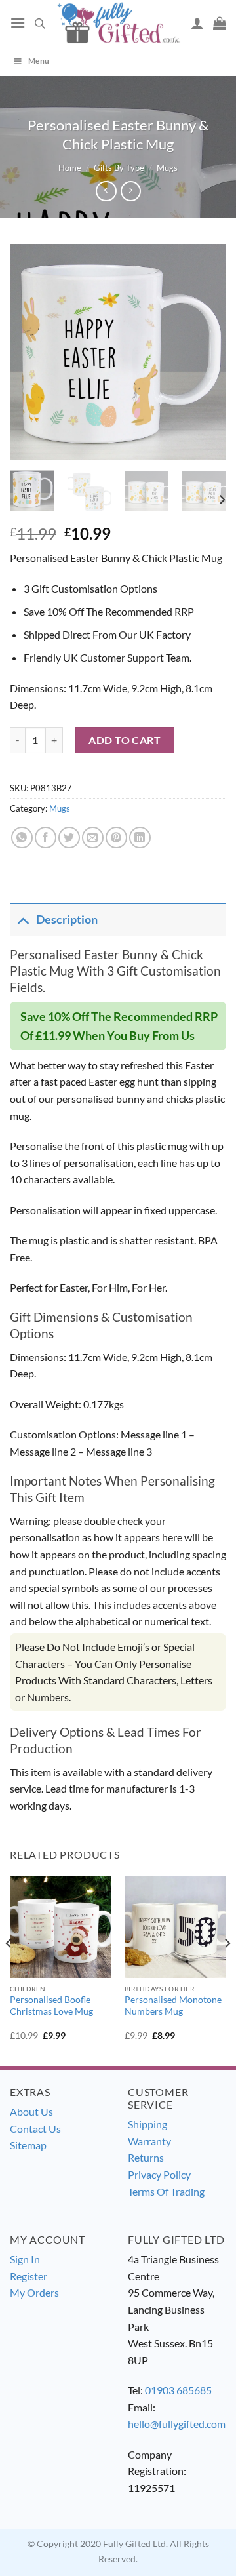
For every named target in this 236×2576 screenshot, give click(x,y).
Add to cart (125, 740)
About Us (31, 2111)
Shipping (147, 2124)
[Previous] (31, 352)
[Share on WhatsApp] (22, 838)
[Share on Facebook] (46, 838)
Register (29, 2276)
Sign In (25, 2259)
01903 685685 (178, 2390)
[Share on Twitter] (69, 838)
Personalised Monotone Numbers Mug (173, 2006)
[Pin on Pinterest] (116, 838)
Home (70, 168)
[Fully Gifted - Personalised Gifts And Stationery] (118, 23)
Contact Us (35, 2129)
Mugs (167, 168)
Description (67, 920)
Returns (146, 2157)
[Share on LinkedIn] (140, 838)
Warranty (149, 2141)
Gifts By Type (119, 168)
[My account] (197, 23)
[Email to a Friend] (93, 838)
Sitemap (28, 2145)
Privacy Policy (159, 2174)
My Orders (34, 2292)
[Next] (205, 352)
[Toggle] (23, 920)
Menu (39, 61)
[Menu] (18, 23)
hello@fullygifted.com (177, 2424)
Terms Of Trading (166, 2191)
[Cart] (220, 23)
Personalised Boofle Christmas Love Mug (51, 2006)
